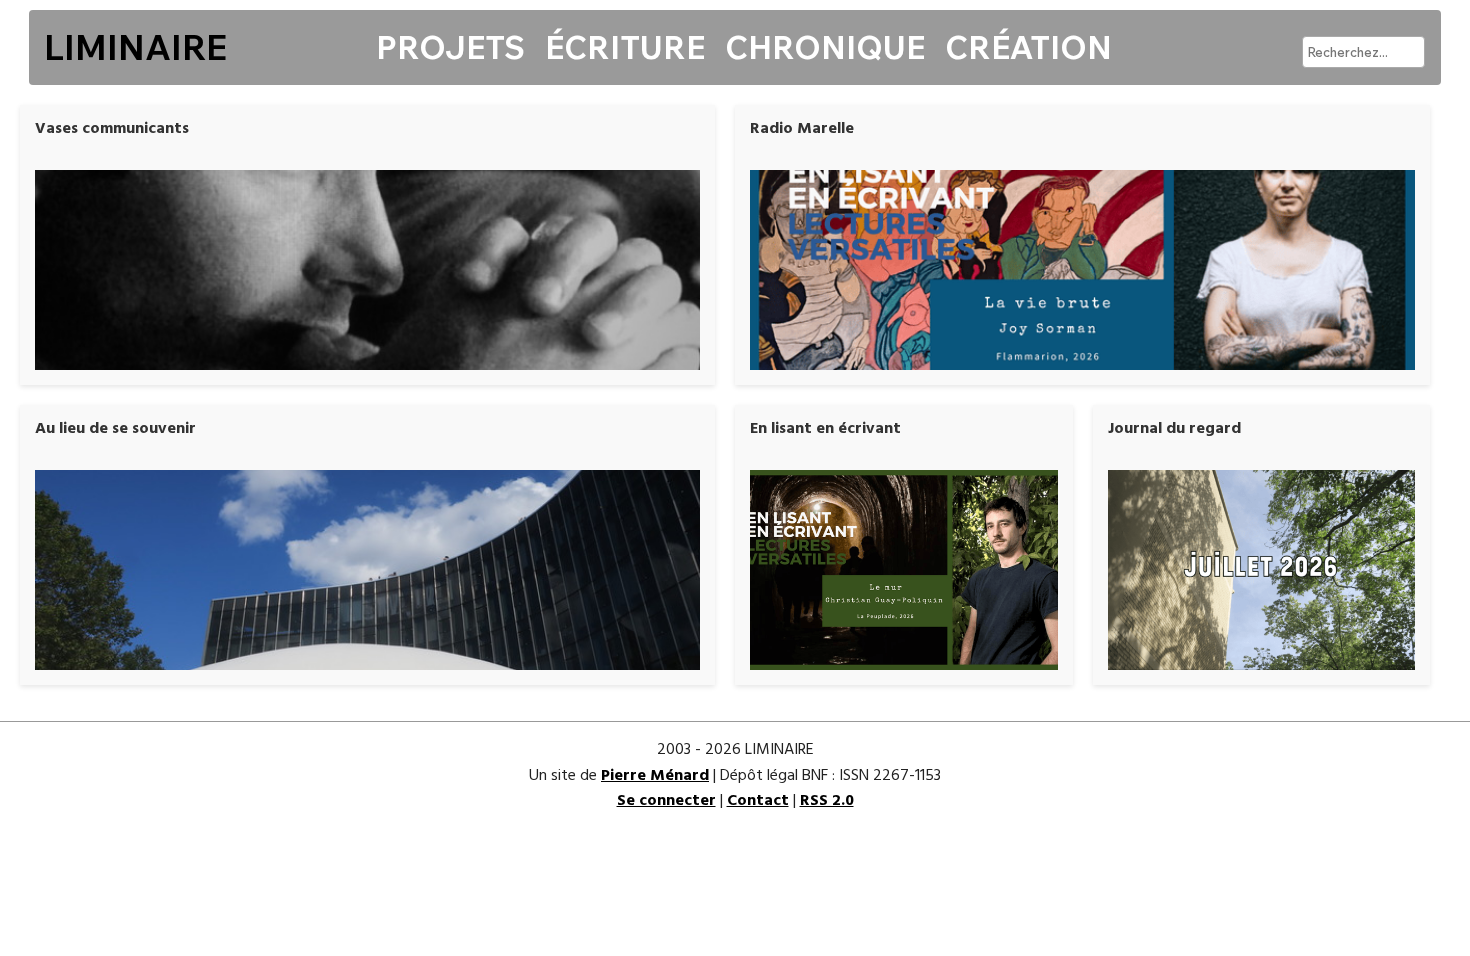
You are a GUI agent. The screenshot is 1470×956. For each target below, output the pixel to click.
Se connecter (666, 801)
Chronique (825, 47)
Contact (758, 801)
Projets (450, 47)
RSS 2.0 (827, 801)
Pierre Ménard (655, 776)
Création (1028, 47)
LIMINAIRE (135, 47)
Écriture (625, 47)
